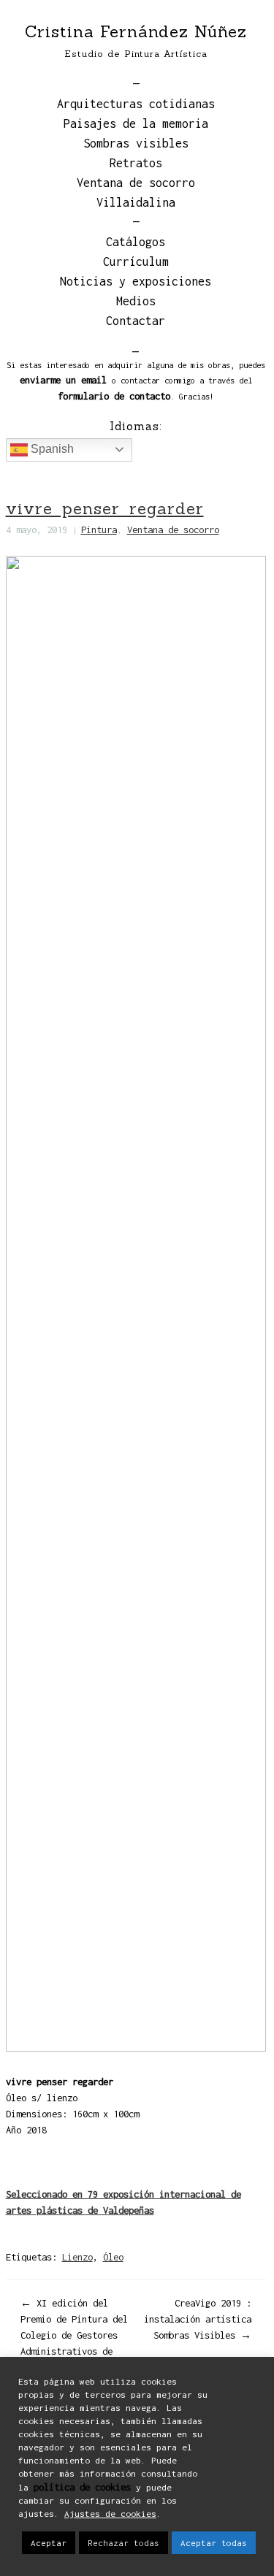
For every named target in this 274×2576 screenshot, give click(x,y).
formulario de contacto (114, 396)
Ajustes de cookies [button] (110, 2514)
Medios (136, 301)
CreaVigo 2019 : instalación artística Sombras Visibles (198, 2319)
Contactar (136, 321)
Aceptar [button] (49, 2543)
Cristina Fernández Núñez (136, 31)
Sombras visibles (136, 143)
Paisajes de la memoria (136, 123)
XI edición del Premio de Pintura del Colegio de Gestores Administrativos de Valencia (74, 2335)
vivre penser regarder (105, 508)
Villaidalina (136, 202)
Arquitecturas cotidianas (136, 104)
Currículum (136, 261)
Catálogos (136, 242)
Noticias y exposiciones (136, 281)
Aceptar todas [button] (214, 2543)
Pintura (99, 530)
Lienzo (77, 2257)
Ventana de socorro (136, 183)
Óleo (113, 2257)
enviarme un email (63, 380)
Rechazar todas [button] (123, 2543)
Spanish (51, 449)
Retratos (136, 163)
